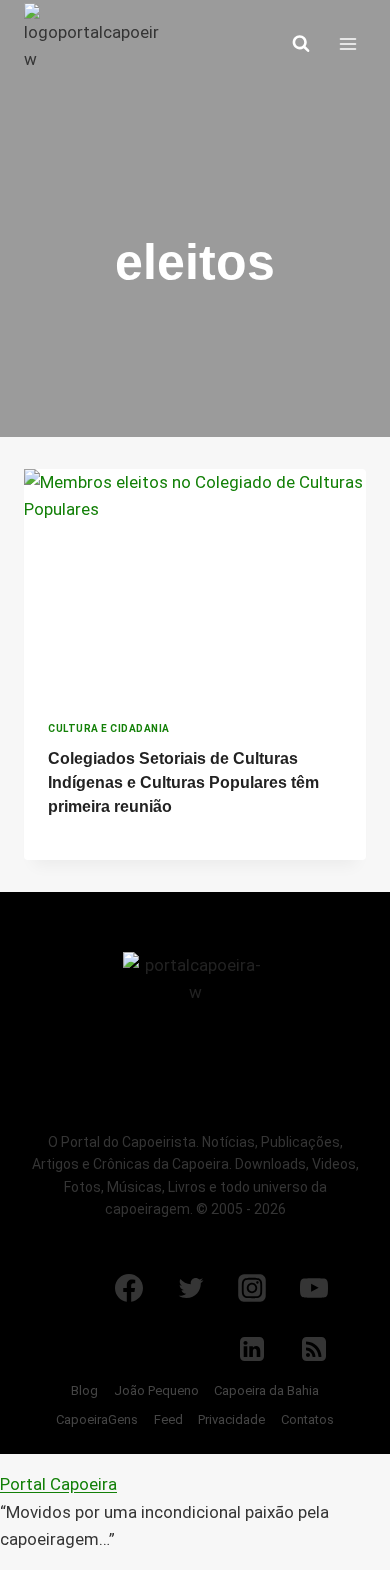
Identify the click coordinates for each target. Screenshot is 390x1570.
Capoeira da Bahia (266, 1390)
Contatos (307, 1419)
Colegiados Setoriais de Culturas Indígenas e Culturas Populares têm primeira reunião (183, 782)
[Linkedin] (252, 1349)
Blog (84, 1390)
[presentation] (195, 583)
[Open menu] (347, 43)
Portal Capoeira (58, 1484)
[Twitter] (191, 1288)
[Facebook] (129, 1288)
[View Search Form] (301, 44)
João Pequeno (156, 1390)
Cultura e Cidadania (109, 728)
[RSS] (314, 1349)
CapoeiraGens (97, 1419)
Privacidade (231, 1419)
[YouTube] (314, 1288)
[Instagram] (252, 1288)
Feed (168, 1419)
